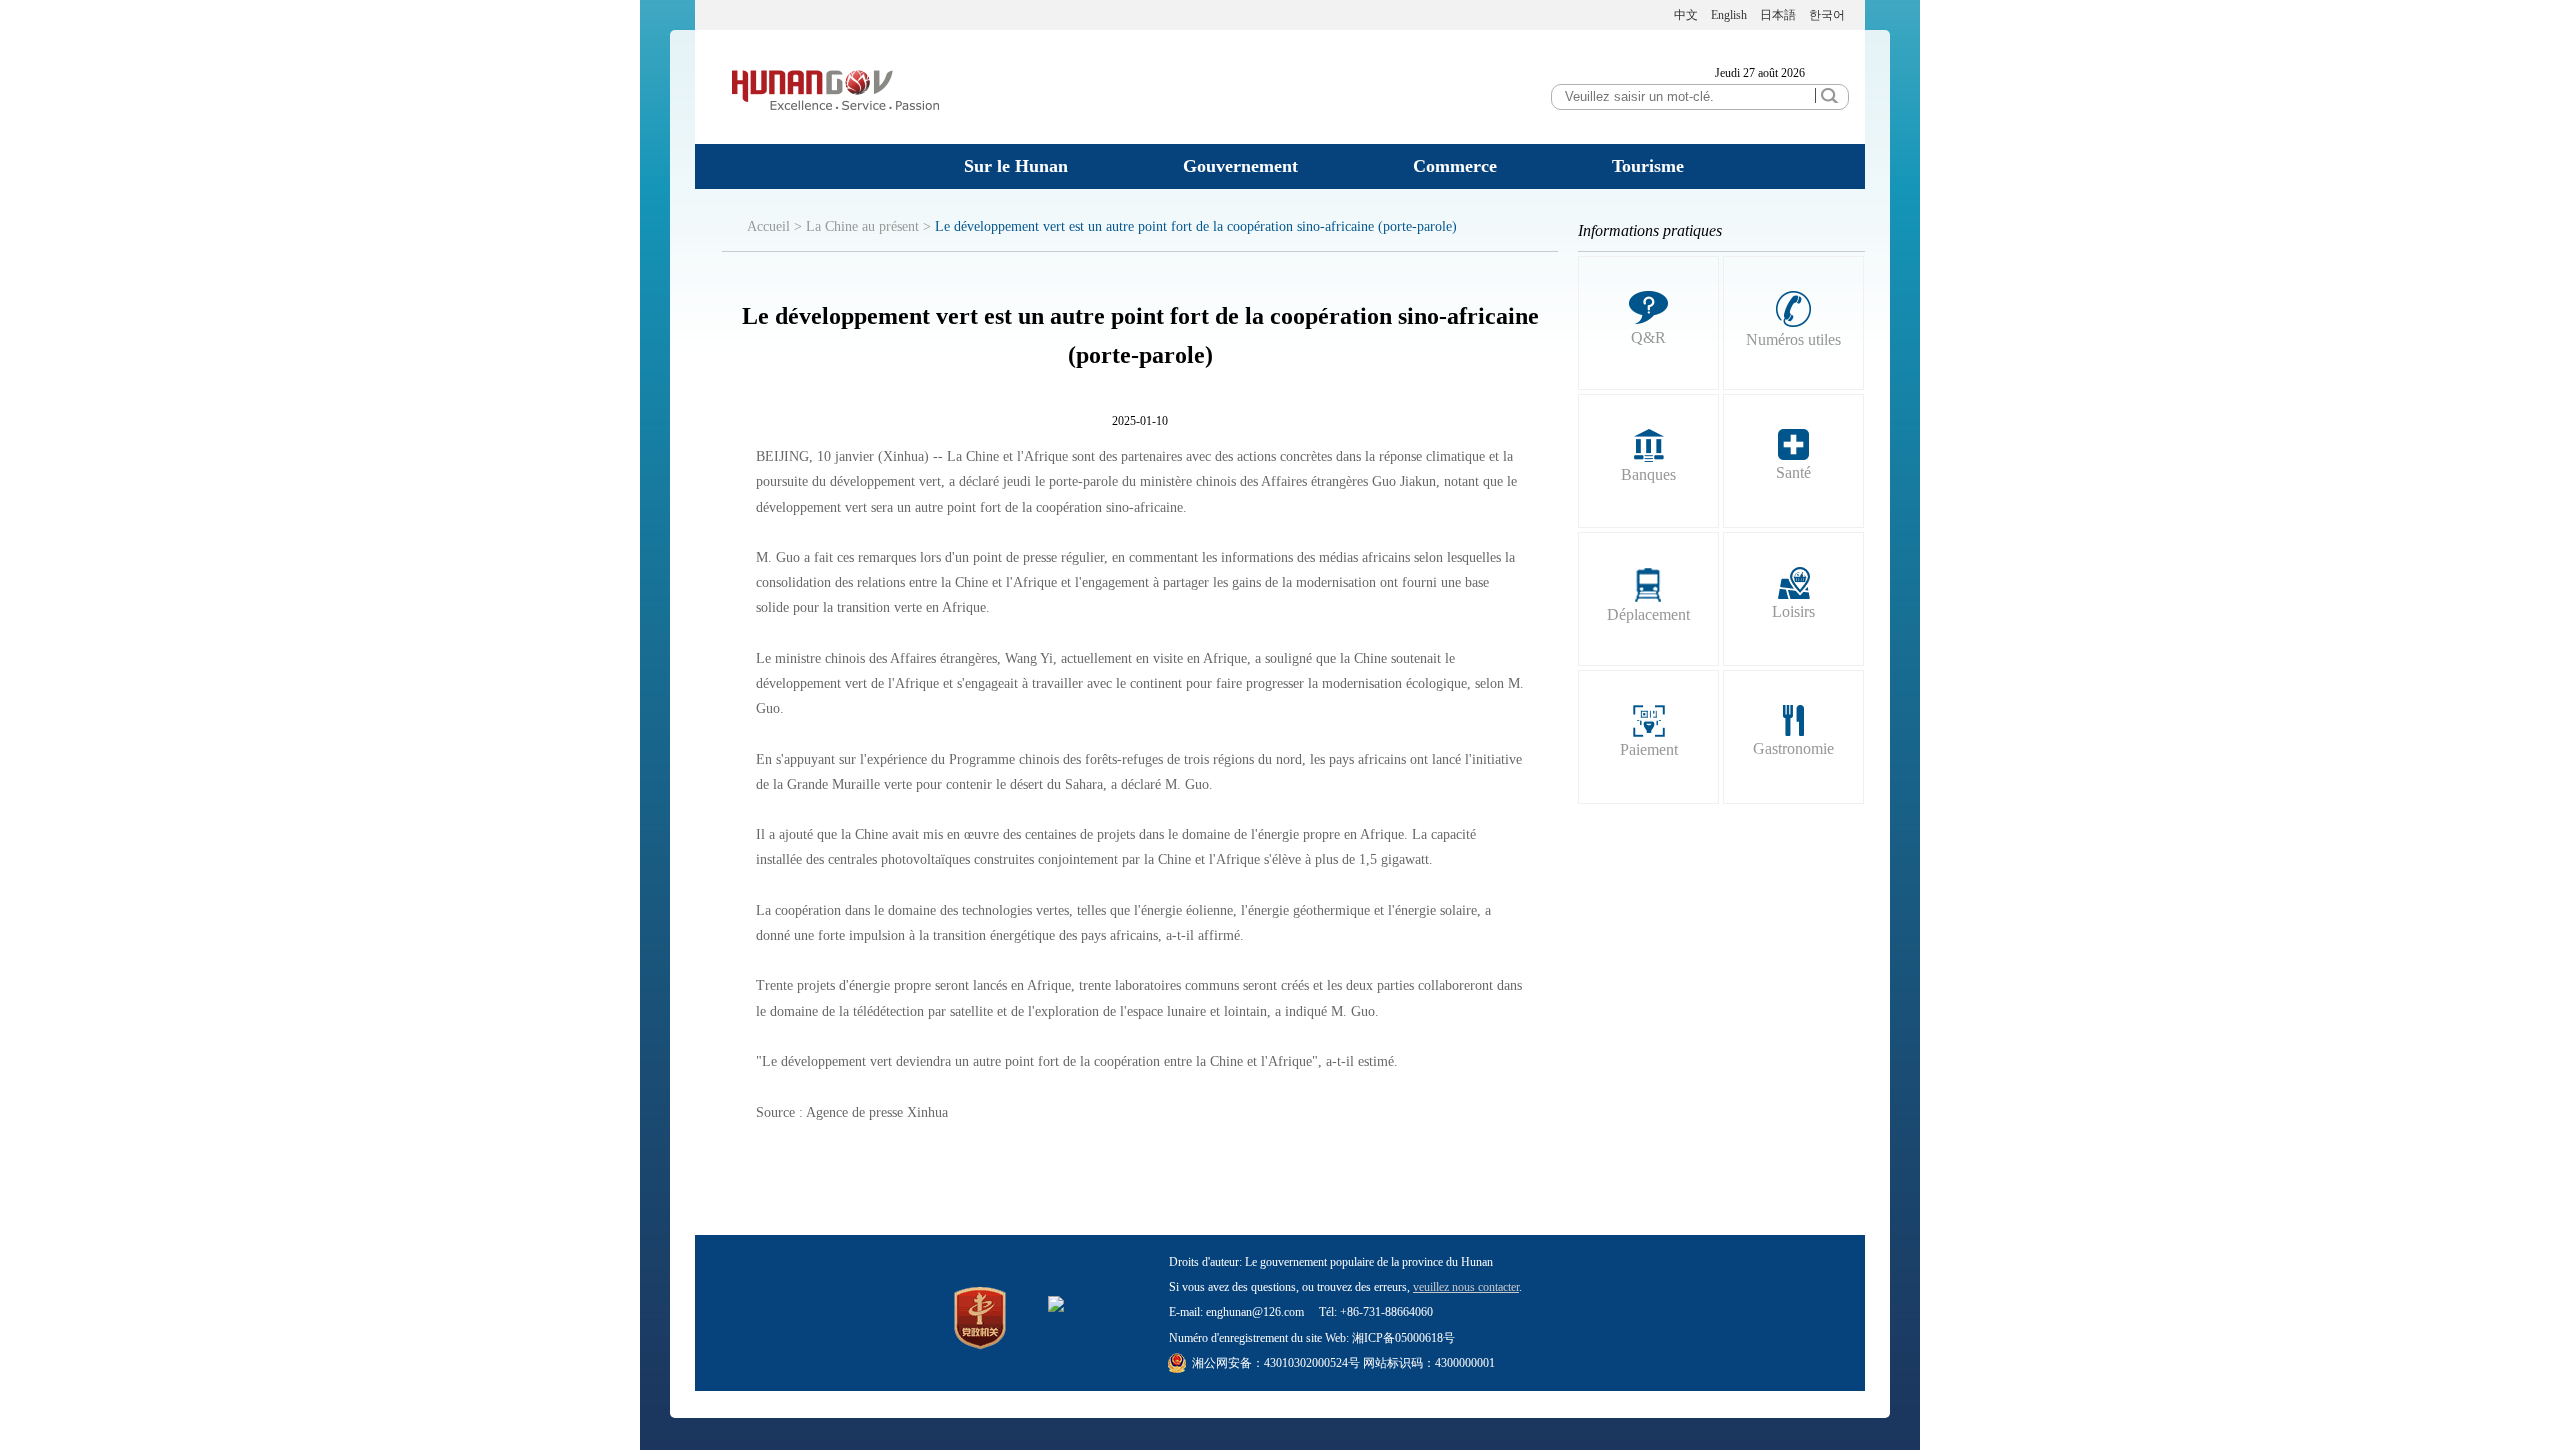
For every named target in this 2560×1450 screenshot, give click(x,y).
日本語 (1778, 15)
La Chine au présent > (868, 226)
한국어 (1827, 15)
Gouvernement (1240, 166)
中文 (1686, 15)
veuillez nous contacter (1466, 1287)
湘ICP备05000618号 (1403, 1338)
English (1729, 15)
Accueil (820, 166)
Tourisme (1648, 166)
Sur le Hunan (1016, 166)
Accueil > (774, 226)
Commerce (1455, 166)
